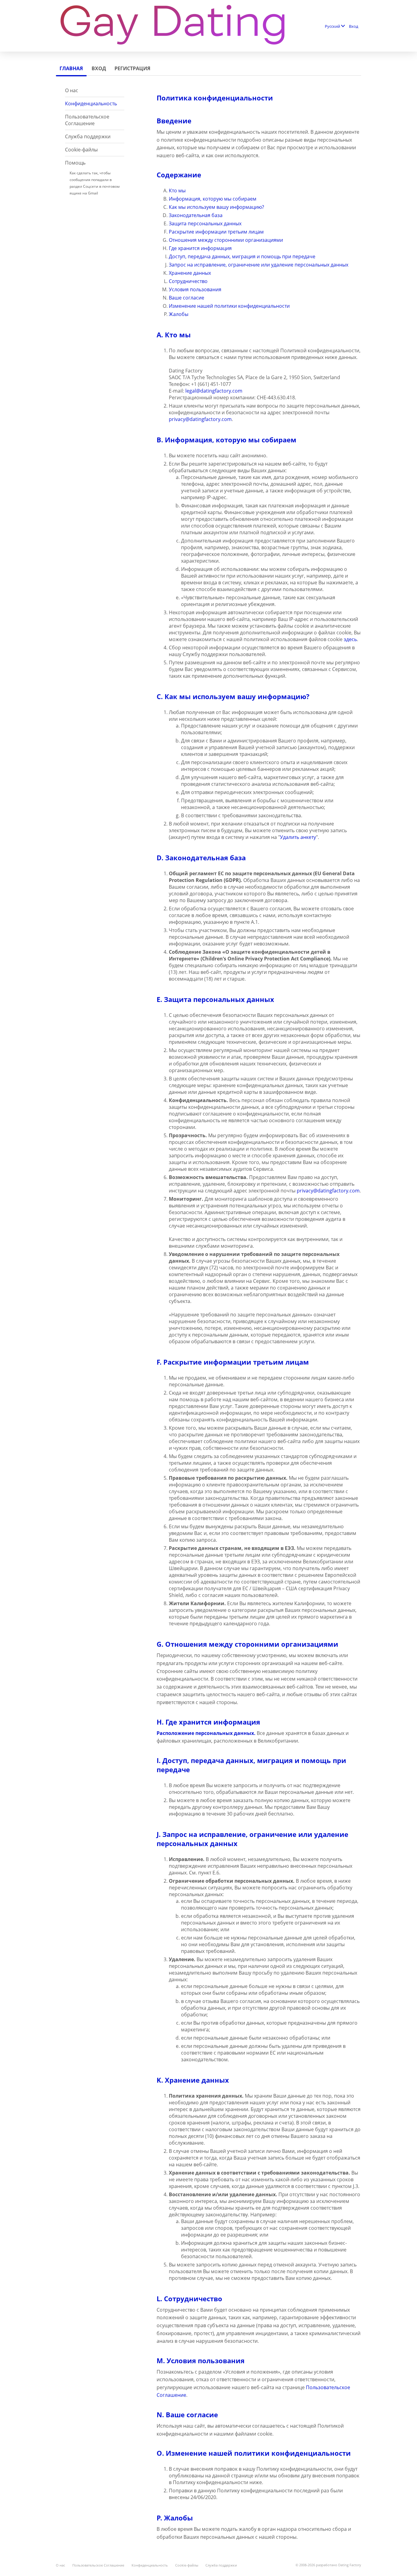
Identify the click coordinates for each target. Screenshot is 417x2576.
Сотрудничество (188, 281)
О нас (72, 90)
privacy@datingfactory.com (200, 419)
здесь (350, 639)
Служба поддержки (88, 136)
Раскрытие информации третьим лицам (216, 232)
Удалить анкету (298, 837)
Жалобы (179, 314)
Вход (354, 26)
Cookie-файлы (81, 150)
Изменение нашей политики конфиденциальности (229, 306)
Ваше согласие (187, 298)
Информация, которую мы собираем (213, 199)
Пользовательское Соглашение (87, 120)
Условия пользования (195, 289)
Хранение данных (190, 273)
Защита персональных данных (205, 223)
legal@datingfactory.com (214, 391)
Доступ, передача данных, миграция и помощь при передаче (242, 256)
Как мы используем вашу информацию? (216, 207)
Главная (71, 68)
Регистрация (132, 68)
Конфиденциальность (91, 103)
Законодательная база (196, 215)
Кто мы (177, 190)
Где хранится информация (200, 248)
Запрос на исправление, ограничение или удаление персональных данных (259, 265)
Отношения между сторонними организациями (226, 240)
